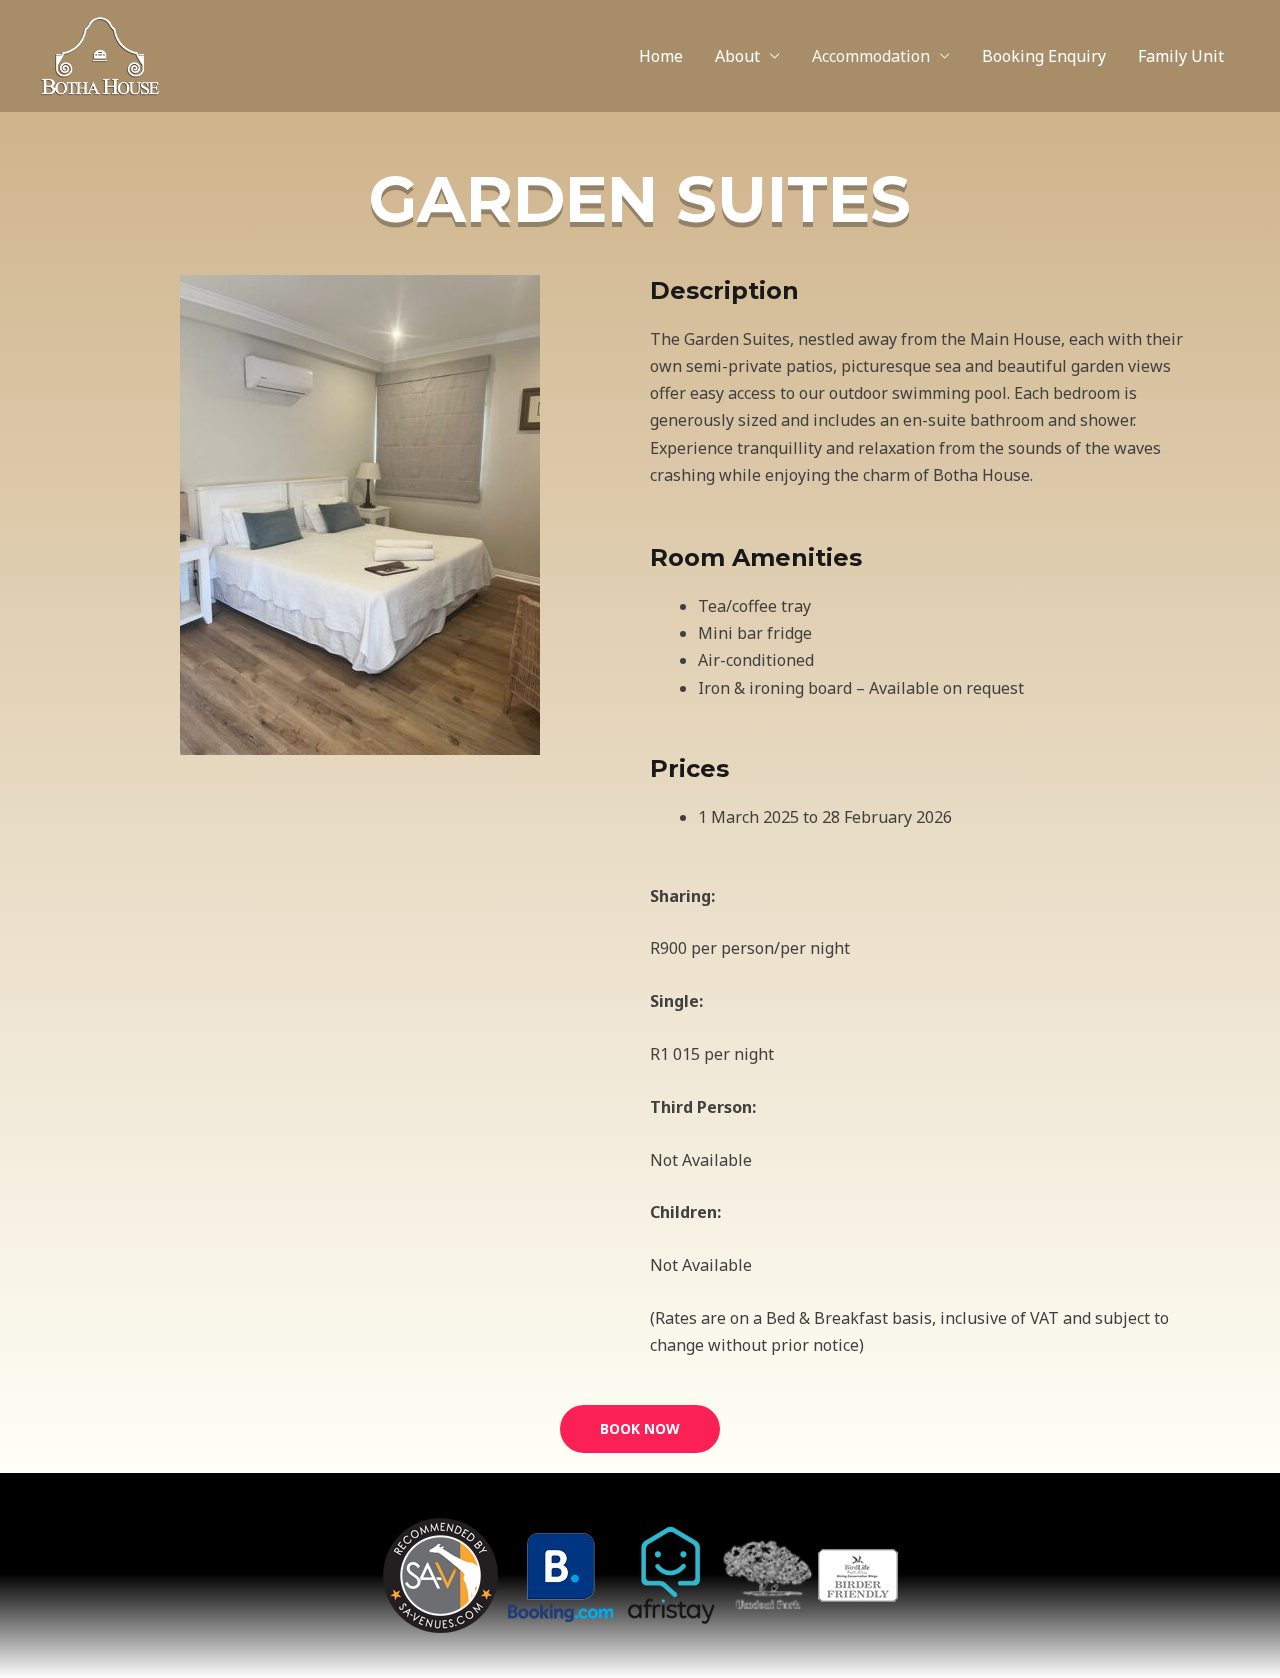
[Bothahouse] (100, 54)
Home (661, 56)
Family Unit (1181, 56)
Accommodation (871, 56)
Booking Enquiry (1044, 56)
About (737, 56)
